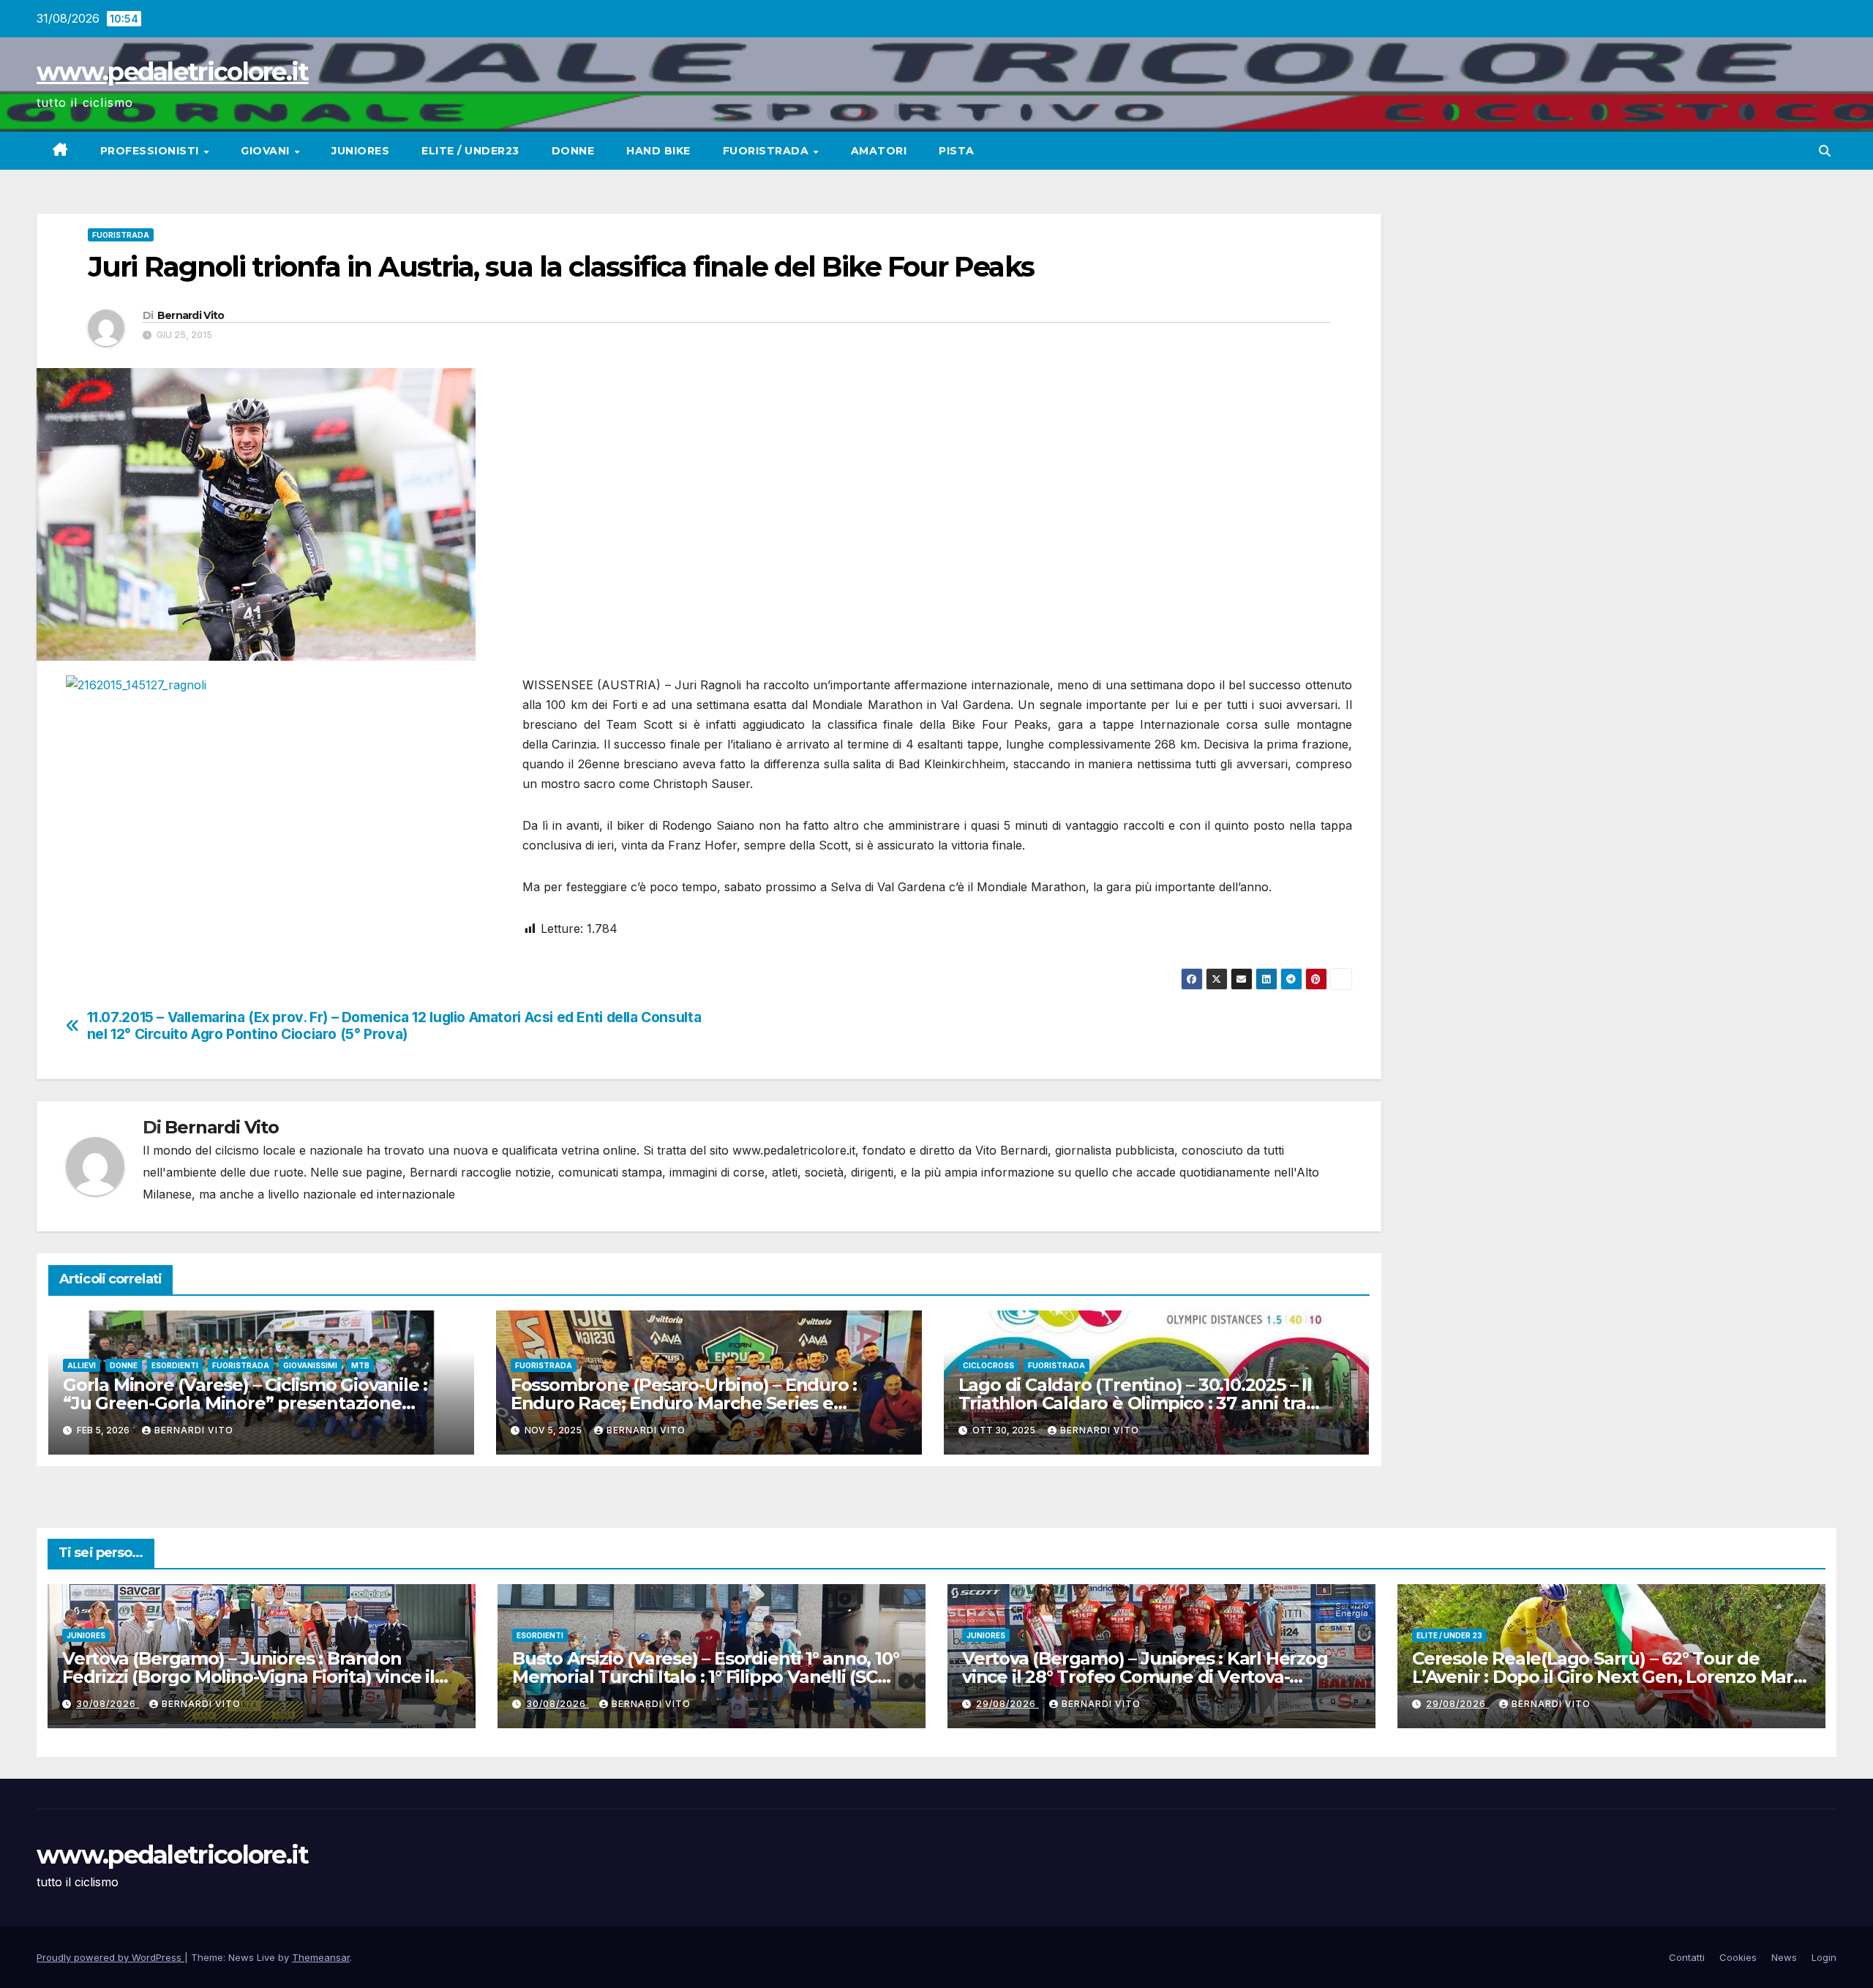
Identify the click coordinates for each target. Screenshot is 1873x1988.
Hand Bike (658, 151)
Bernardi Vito (191, 315)
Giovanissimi (310, 1365)
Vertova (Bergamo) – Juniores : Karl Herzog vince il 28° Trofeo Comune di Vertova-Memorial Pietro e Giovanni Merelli (1145, 1677)
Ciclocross (988, 1365)
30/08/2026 (108, 1704)
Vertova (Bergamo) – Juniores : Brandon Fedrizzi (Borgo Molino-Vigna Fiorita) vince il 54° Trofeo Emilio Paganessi (248, 1677)
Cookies (1738, 1957)
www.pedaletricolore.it (173, 72)
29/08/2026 (1007, 1704)
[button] (1825, 151)
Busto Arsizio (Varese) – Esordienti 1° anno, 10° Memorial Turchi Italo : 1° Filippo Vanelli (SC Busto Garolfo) (705, 1677)
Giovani (267, 151)
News (1784, 1957)
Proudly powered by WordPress (110, 1957)
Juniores (360, 151)
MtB (360, 1365)
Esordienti (175, 1365)
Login (1824, 1957)
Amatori (879, 151)
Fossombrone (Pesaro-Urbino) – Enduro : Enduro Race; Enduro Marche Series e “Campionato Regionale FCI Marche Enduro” (701, 1403)
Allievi (82, 1365)
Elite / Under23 (470, 151)
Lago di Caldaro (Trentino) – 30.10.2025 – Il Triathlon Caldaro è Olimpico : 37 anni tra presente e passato (1135, 1403)
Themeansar (321, 1957)
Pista (957, 151)
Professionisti (151, 151)
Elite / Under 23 (1449, 1635)
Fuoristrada (767, 151)
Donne (573, 151)
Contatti (1687, 1957)
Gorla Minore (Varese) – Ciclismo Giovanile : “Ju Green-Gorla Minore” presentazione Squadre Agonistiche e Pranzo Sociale (245, 1403)
